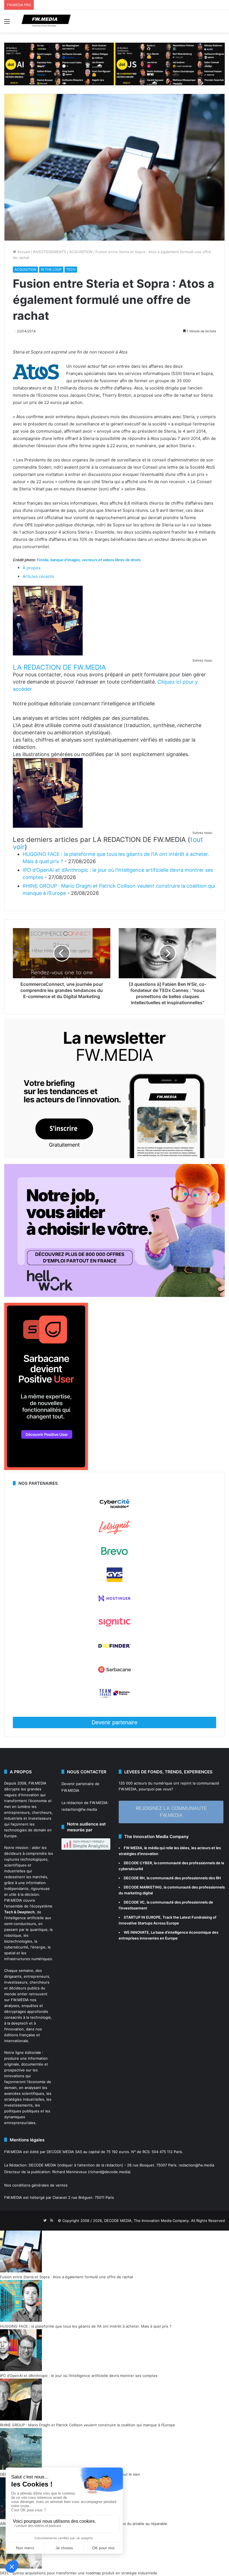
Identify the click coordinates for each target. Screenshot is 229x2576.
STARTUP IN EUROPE (142, 1917)
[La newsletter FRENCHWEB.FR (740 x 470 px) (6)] (115, 1157)
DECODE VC (134, 1902)
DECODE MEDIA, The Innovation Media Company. (147, 2221)
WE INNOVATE (136, 1932)
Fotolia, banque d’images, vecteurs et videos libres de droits (89, 560)
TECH (71, 269)
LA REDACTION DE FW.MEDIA (59, 667)
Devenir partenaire (115, 1722)
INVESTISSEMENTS (50, 252)
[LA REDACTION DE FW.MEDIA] (48, 654)
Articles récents (38, 576)
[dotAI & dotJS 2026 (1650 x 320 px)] (115, 64)
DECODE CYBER (138, 1863)
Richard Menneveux (70, 2172)
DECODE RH (134, 1878)
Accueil (23, 252)
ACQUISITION (81, 252)
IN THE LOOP (51, 269)
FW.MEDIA (37, 1783)
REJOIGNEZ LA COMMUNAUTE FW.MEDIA (171, 1812)
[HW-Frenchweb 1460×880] (115, 1296)
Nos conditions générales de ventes (36, 2185)
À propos (32, 568)
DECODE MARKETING (143, 1887)
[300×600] (46, 1469)
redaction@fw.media (79, 1809)
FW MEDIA (133, 1848)
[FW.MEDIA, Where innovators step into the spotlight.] (46, 21)
